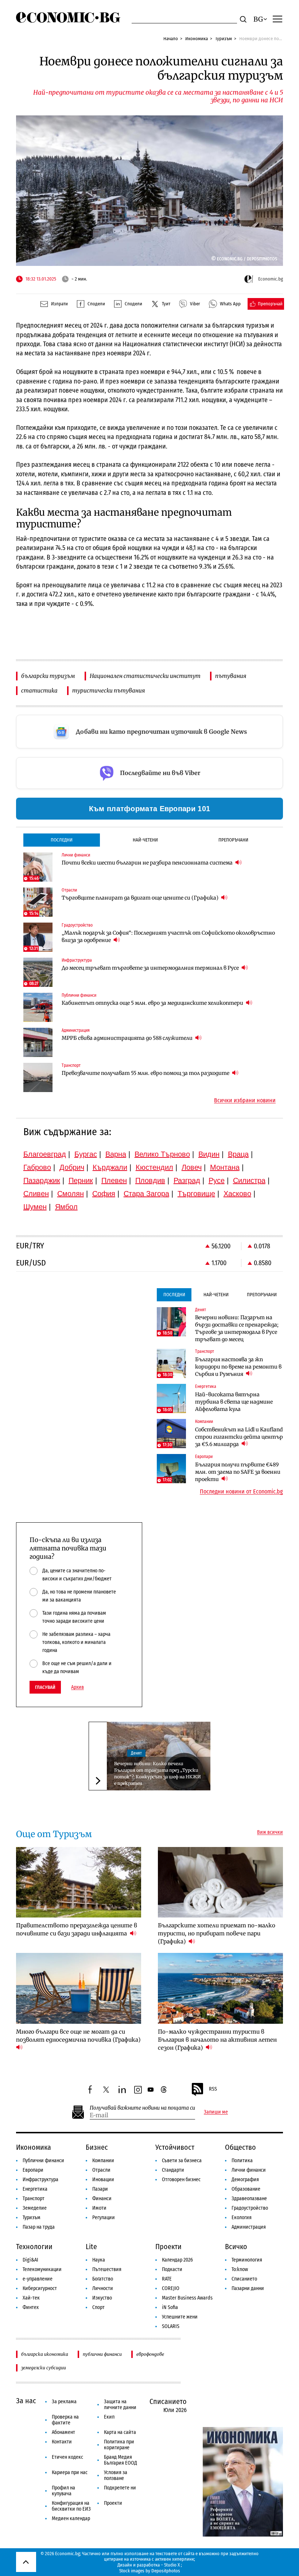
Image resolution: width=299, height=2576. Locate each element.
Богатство (103, 2279)
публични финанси (102, 2354)
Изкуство (102, 2298)
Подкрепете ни (120, 2488)
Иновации (103, 2180)
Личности (103, 2288)
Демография (245, 2180)
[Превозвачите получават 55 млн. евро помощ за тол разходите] (38, 1077)
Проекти (168, 2247)
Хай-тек (31, 2298)
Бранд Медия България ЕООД (121, 2460)
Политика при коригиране (119, 2445)
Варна (116, 1154)
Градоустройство (250, 2208)
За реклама (64, 2402)
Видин (209, 1154)
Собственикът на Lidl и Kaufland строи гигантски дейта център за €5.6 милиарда (239, 1437)
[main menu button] (277, 19)
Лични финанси (249, 2170)
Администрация (249, 2227)
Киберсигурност (40, 2288)
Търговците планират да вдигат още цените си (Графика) (141, 898)
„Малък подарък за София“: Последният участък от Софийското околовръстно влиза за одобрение (168, 936)
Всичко (236, 2247)
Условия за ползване (116, 2475)
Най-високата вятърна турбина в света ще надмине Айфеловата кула (234, 1402)
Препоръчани (233, 840)
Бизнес (97, 2147)
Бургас (86, 1154)
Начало (171, 39)
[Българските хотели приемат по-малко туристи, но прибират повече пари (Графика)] (221, 1882)
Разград (187, 1180)
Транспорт (34, 2199)
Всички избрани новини (245, 1100)
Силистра (249, 1180)
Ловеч (192, 1167)
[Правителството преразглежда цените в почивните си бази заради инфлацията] (79, 1882)
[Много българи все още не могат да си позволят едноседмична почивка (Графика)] (79, 1988)
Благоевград (45, 1154)
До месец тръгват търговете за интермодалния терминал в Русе (151, 968)
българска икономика (45, 2354)
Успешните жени (180, 2317)
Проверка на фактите (65, 2420)
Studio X (172, 2565)
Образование (246, 2189)
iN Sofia (170, 2307)
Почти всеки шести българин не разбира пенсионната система (148, 863)
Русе (217, 1180)
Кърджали (110, 1167)
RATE (167, 2279)
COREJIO (171, 2288)
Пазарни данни (248, 2288)
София (104, 1194)
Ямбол (66, 1207)
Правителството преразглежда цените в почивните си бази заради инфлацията (77, 1929)
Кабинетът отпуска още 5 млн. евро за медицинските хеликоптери (153, 1003)
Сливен (36, 1194)
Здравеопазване (249, 2199)
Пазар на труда (39, 2227)
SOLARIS (171, 2326)
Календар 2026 (177, 2260)
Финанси (102, 2199)
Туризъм (224, 39)
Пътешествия (107, 2269)
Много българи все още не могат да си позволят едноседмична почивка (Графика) (78, 2036)
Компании (103, 2161)
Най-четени (145, 840)
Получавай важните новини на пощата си (142, 2108)
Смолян (71, 1194)
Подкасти (172, 2269)
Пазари (100, 2189)
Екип (109, 2417)
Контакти (62, 2442)
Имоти (99, 2208)
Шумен (35, 1207)
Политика (242, 2161)
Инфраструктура (40, 2180)
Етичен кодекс (67, 2457)
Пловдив (150, 1180)
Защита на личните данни (120, 2405)
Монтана (225, 1167)
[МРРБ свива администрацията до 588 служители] (38, 1042)
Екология (242, 2218)
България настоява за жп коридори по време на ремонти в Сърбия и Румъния (238, 1367)
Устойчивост (175, 2147)
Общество (240, 2147)
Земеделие (35, 2208)
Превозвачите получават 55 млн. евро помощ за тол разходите (146, 1073)
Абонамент (63, 2432)
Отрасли (101, 2170)
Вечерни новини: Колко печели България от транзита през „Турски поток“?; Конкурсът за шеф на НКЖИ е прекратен (158, 1773)
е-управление (38, 2279)
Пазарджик (42, 1180)
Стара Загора (146, 1194)
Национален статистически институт (145, 676)
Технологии (34, 2247)
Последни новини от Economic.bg (241, 1492)
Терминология (247, 2260)
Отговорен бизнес (181, 2180)
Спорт (98, 2307)
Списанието (244, 2279)
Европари (33, 2170)
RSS (213, 2089)
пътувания (231, 676)
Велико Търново (162, 1154)
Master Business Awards (187, 2298)
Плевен (114, 1180)
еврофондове (150, 2354)
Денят (136, 1753)
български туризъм (48, 676)
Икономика (197, 39)
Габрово (37, 1167)
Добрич (72, 1167)
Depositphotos (166, 2571)
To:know (240, 2269)
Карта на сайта (120, 2432)
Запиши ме (216, 2112)
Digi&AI (30, 2260)
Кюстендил (154, 1167)
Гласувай (45, 1687)
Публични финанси (43, 2161)
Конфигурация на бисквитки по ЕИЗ (71, 2506)
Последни (62, 840)
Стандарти (173, 2170)
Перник (81, 1180)
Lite (91, 2247)
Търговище (196, 1194)
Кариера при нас (70, 2472)
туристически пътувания (108, 690)
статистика (39, 690)
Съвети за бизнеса (182, 2161)
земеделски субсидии (44, 2368)
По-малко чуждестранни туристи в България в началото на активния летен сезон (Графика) (217, 2040)
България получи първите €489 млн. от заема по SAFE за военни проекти (238, 1472)
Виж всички (270, 1832)
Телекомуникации (42, 2269)
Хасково (237, 1194)
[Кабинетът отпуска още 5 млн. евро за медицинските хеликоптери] (38, 1007)
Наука (99, 2260)
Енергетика (35, 2189)
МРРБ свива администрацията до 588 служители (128, 1038)
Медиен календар (71, 2518)
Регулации (104, 2218)
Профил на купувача (63, 2491)
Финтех (31, 2307)
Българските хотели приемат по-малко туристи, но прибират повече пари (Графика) (217, 1933)
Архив (77, 1687)
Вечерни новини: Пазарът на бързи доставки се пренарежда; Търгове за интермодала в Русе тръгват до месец (237, 1328)
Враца (238, 1154)
